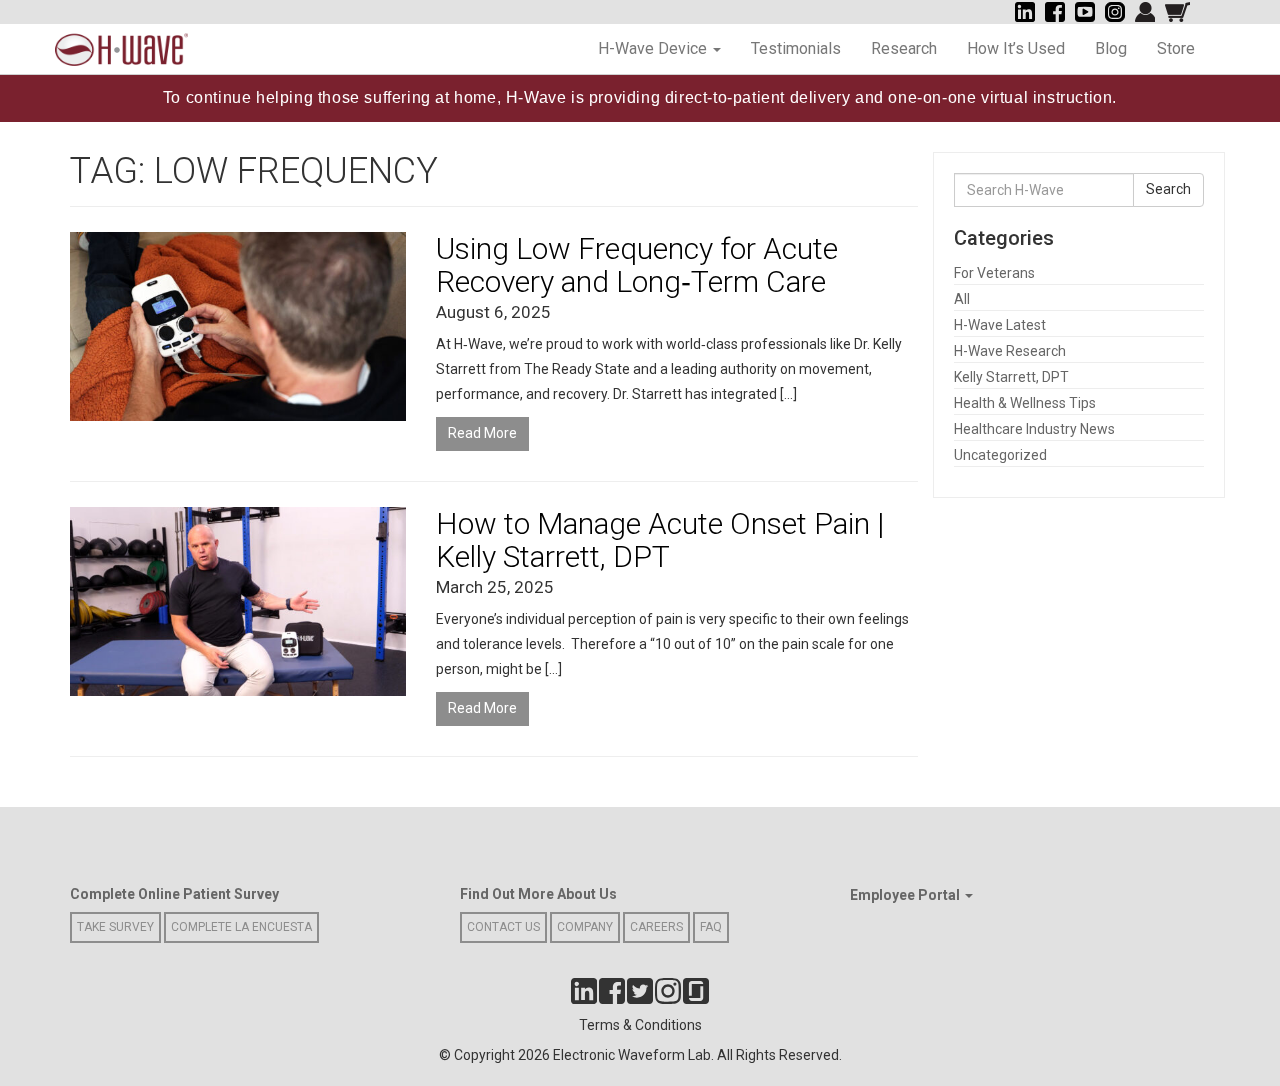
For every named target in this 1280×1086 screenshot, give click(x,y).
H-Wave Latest (1000, 325)
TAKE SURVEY (115, 927)
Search (1168, 189)
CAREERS (656, 927)
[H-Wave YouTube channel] (1085, 12)
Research (904, 48)
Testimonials (796, 48)
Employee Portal (906, 895)
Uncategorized (1000, 455)
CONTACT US (503, 927)
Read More (482, 433)
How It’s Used (1016, 48)
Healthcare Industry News (1034, 429)
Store (1176, 48)
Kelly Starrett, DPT (1011, 377)
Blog (1111, 48)
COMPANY (585, 927)
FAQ (711, 927)
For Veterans (994, 273)
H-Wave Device (654, 48)
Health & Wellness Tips (1025, 403)
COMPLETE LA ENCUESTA (241, 927)
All (962, 299)
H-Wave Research (1010, 351)
